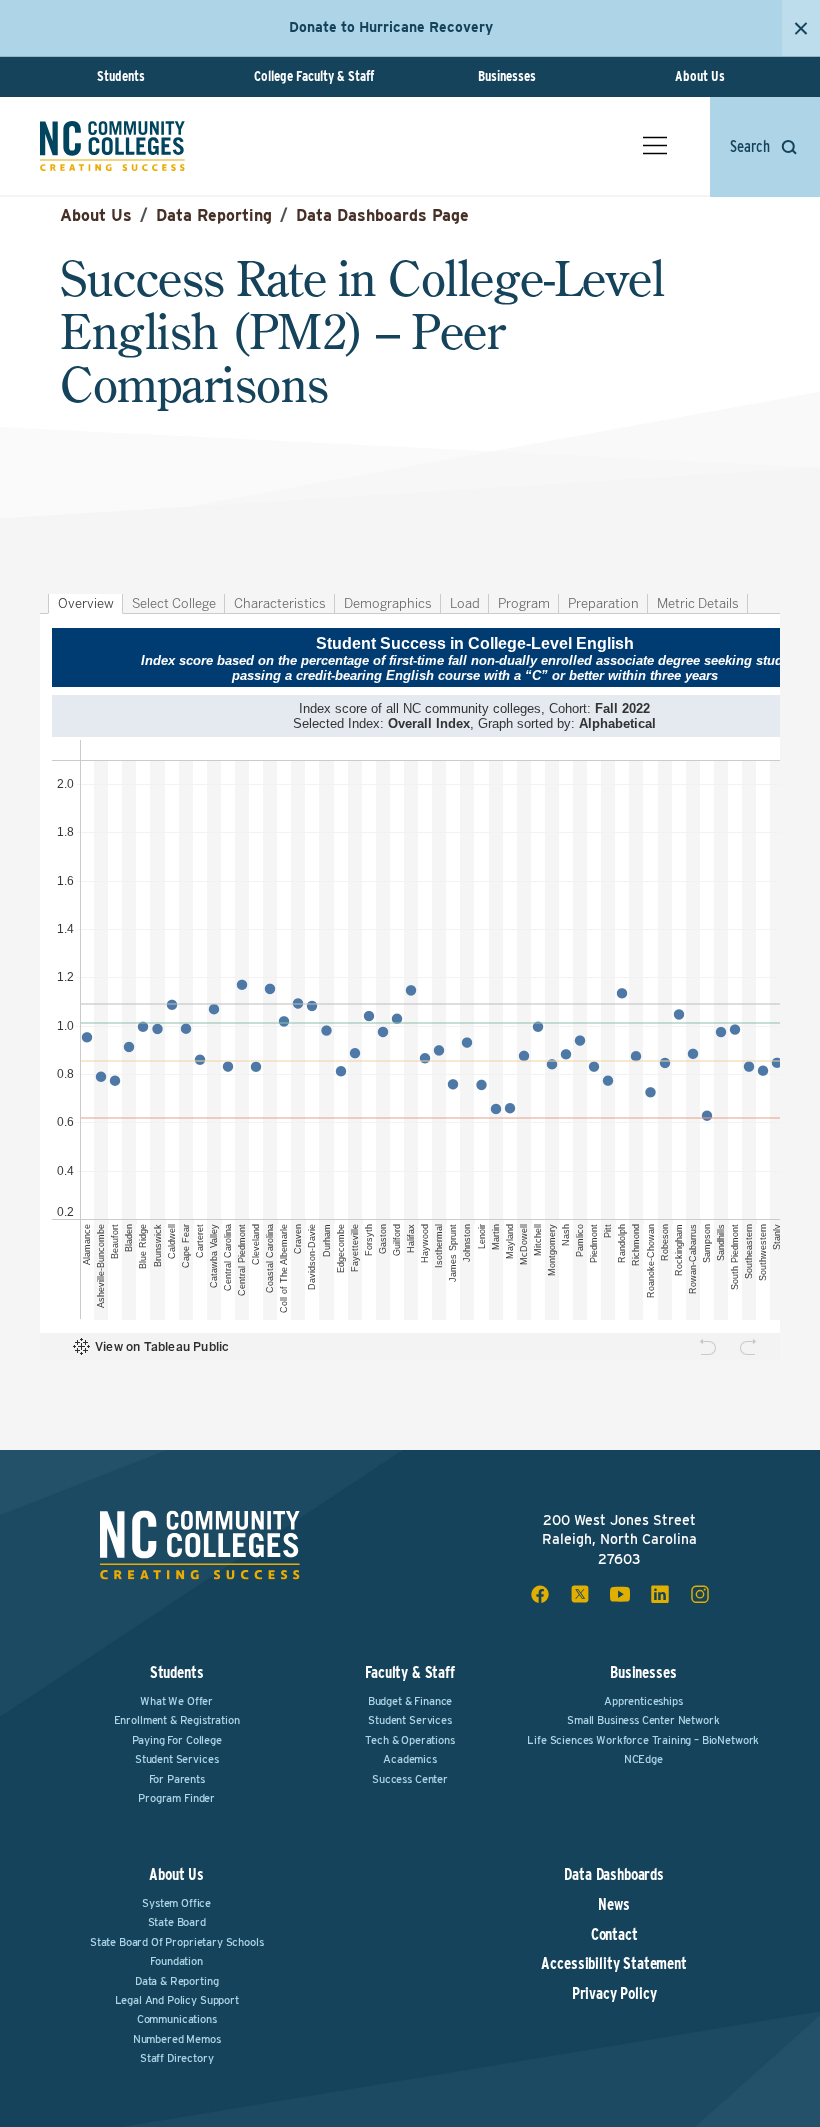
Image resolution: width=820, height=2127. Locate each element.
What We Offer (176, 1701)
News (613, 1905)
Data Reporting (214, 215)
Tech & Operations (409, 1740)
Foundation (176, 1961)
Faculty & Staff (410, 1672)
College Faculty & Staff (314, 76)
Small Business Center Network (643, 1720)
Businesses (507, 76)
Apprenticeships (643, 1701)
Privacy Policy (614, 1994)
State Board (177, 1922)
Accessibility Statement (613, 1964)
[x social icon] (580, 1594)
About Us (700, 76)
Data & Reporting (176, 1981)
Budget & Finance (410, 1701)
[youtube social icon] (620, 1594)
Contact (614, 1935)
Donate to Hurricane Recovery (391, 27)
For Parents (177, 1779)
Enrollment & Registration (177, 1720)
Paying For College (177, 1740)
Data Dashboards (614, 1875)
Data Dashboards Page (382, 215)
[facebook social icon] (540, 1594)
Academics (410, 1759)
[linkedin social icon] (660, 1594)
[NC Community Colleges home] (112, 146)
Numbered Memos (177, 2039)
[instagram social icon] (700, 1594)
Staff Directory (177, 2058)
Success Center (410, 1779)
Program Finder (176, 1798)
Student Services (176, 1759)
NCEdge (643, 1759)
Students (121, 76)
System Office (176, 1903)
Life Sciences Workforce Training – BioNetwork (643, 1740)
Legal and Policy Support (177, 2000)
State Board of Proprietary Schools (177, 1942)
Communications (177, 2019)
